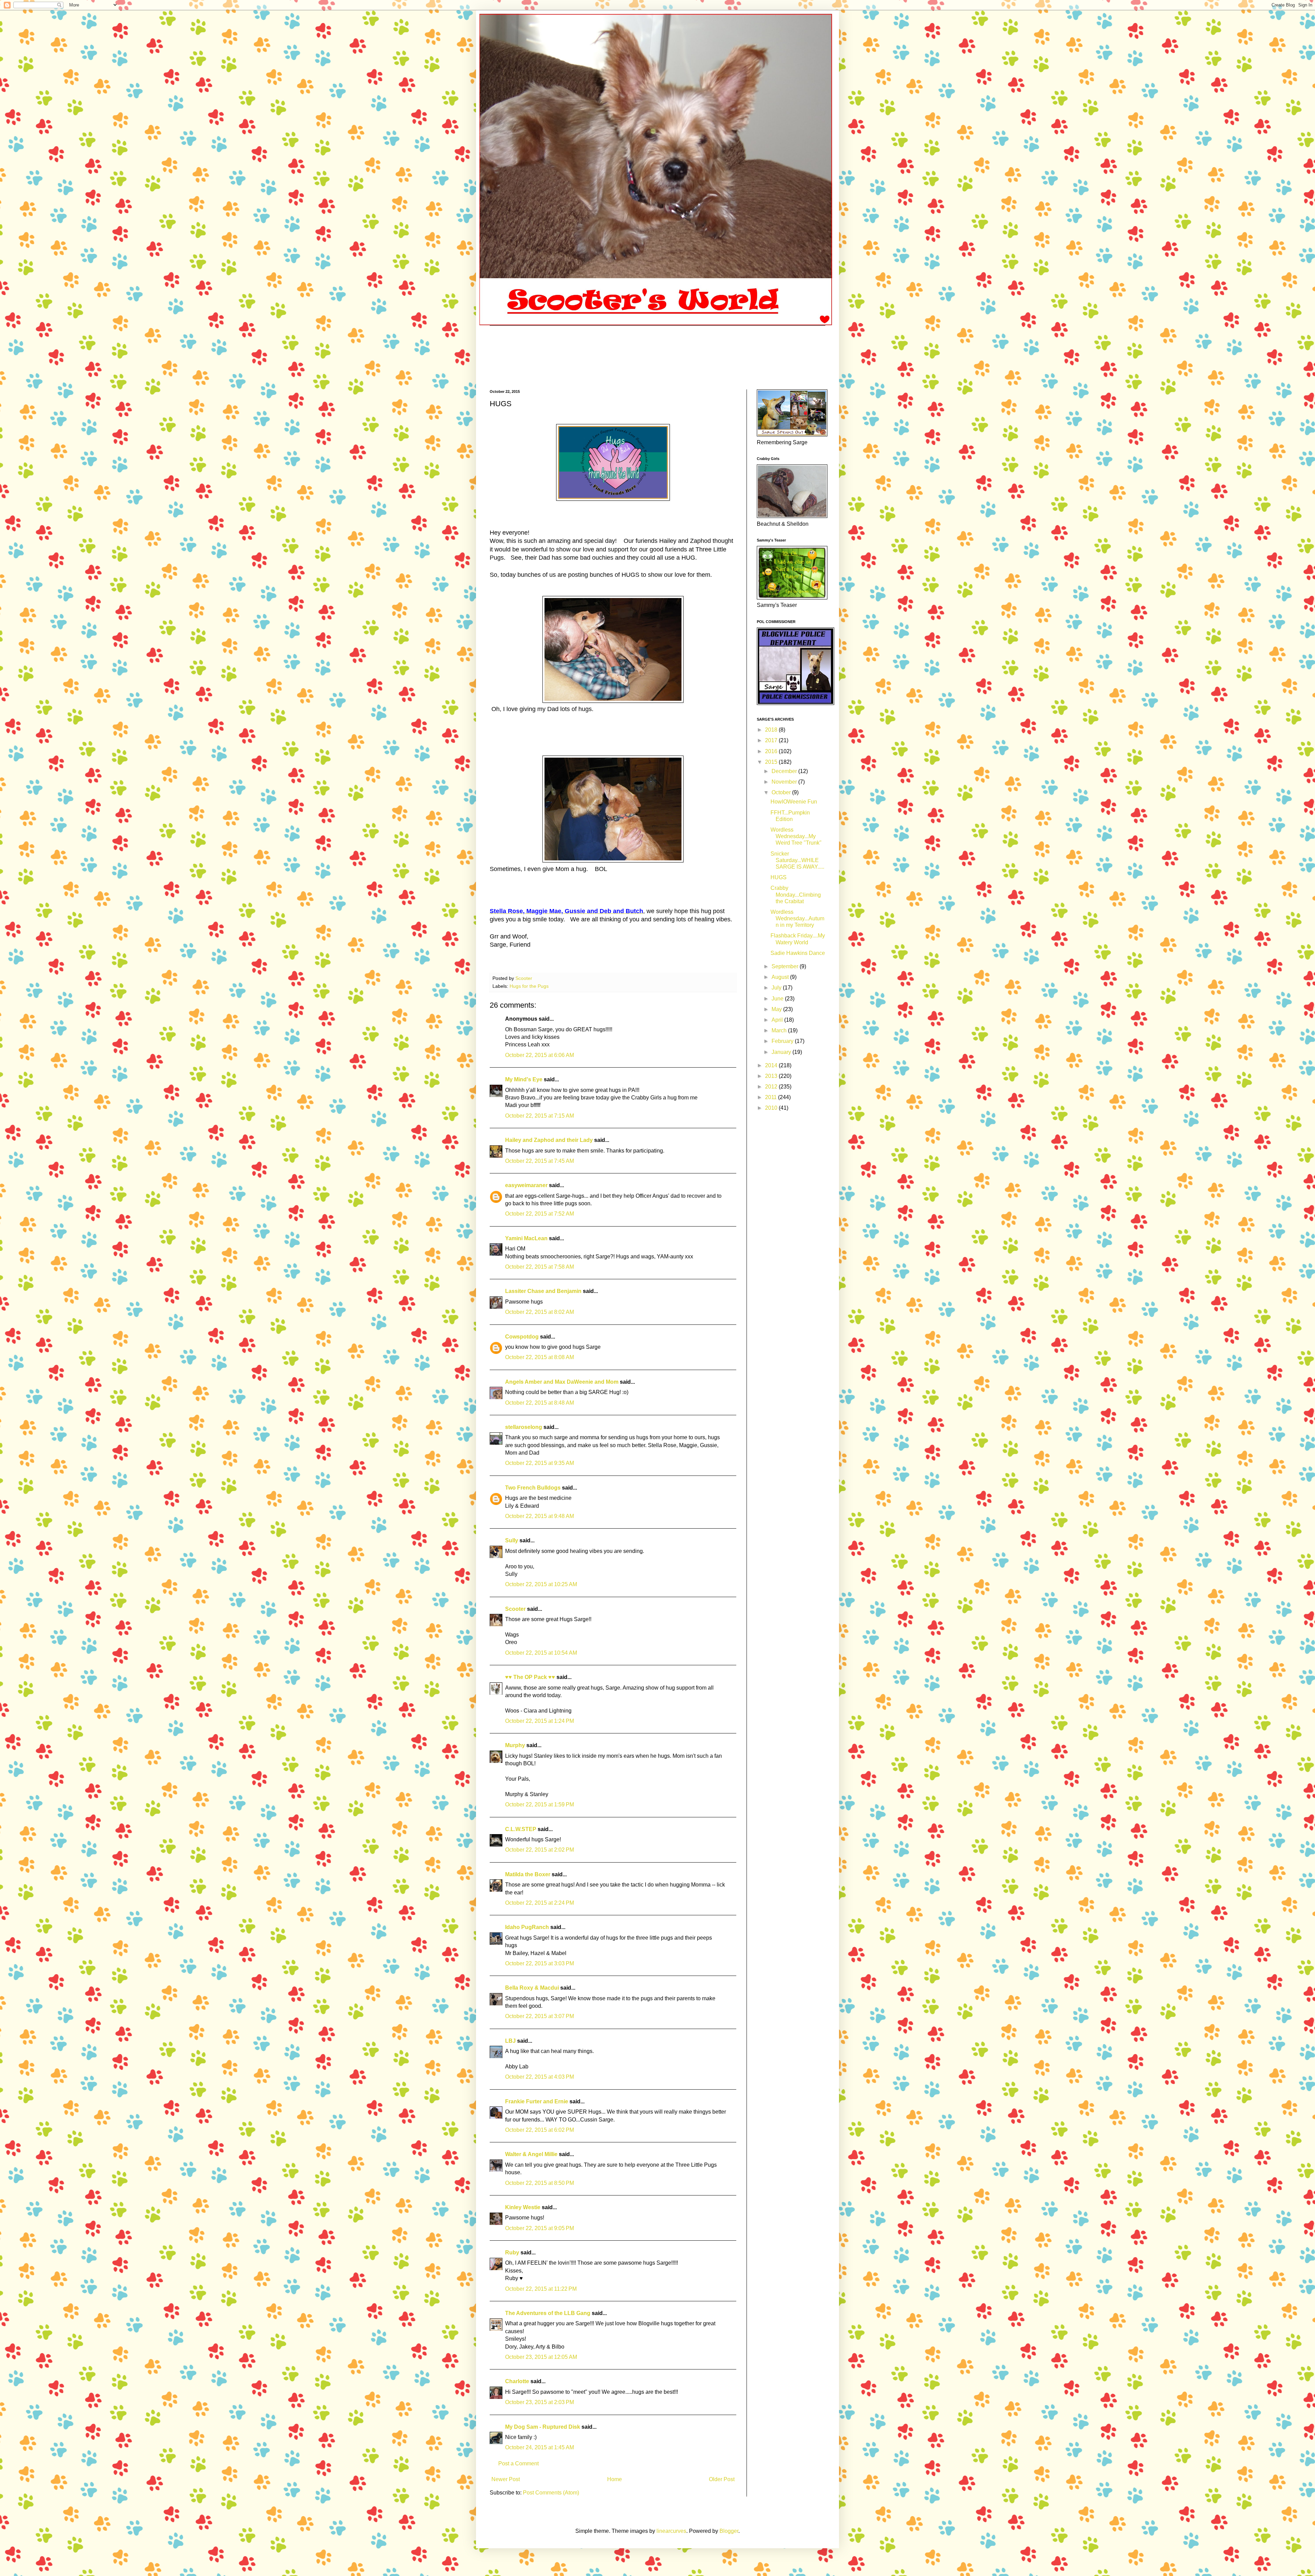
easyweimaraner (526, 1185)
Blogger (729, 2531)
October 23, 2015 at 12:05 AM (541, 2357)
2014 (772, 1065)
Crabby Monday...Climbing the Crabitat (796, 894)
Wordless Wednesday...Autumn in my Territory (797, 918)
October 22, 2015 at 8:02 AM (540, 1312)
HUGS (779, 877)
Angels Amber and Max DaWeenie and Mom (562, 1382)
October (782, 792)
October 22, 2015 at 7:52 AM (540, 1214)
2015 (772, 762)
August (781, 977)
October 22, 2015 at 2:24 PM (540, 1903)
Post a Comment (518, 2463)
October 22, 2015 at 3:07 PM (540, 2016)
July (777, 988)
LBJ (510, 2041)
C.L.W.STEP (521, 1829)
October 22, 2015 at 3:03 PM (540, 1963)
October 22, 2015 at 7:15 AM (540, 1116)
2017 (772, 740)
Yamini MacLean (526, 1238)
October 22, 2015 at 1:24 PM (540, 1721)
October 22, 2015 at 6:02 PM (540, 2130)
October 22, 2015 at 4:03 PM (540, 2077)
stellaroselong (524, 1427)
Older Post (722, 2479)
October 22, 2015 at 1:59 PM (540, 1805)
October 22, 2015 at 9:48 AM (540, 1516)
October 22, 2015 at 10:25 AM (541, 1584)
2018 (772, 730)
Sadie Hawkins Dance (798, 953)
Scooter (515, 1609)
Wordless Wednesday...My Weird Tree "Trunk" (796, 836)
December (785, 771)
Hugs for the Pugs (529, 986)
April (778, 1020)
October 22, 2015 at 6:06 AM (540, 1055)
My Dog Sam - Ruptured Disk (543, 2427)
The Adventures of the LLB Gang (548, 2313)
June (778, 999)
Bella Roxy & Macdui (532, 1988)
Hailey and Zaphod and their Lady (549, 1140)
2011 (772, 1097)
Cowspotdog (522, 1337)
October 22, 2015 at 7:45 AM (540, 1161)
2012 (772, 1087)
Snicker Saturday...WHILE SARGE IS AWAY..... (797, 860)
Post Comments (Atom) (551, 2493)
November (785, 782)
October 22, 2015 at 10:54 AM (541, 1653)
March (780, 1030)
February (783, 1041)
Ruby (512, 2253)
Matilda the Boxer (528, 1874)
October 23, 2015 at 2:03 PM (540, 2402)
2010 (772, 1108)
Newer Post (506, 2479)
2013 (772, 1076)
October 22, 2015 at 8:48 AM (540, 1403)
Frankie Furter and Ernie (537, 2101)
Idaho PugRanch (527, 1927)
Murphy (515, 1745)
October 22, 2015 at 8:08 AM (540, 1357)
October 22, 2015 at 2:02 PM (540, 1850)
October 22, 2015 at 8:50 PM (540, 2183)
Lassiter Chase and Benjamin (543, 1291)
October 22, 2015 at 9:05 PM (540, 2228)
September (786, 966)
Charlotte (517, 2381)
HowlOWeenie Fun (794, 802)
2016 (772, 751)
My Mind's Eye (524, 1079)
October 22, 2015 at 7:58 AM (540, 1267)
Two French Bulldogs (533, 1488)
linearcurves (671, 2531)
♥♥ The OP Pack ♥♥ (530, 1677)
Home (615, 2479)
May (777, 1009)
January (782, 1052)
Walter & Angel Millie (531, 2154)
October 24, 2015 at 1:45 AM (540, 2447)
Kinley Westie (523, 2207)
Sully (512, 1540)
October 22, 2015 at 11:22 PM (541, 2289)
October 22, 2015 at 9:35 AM (540, 1463)
